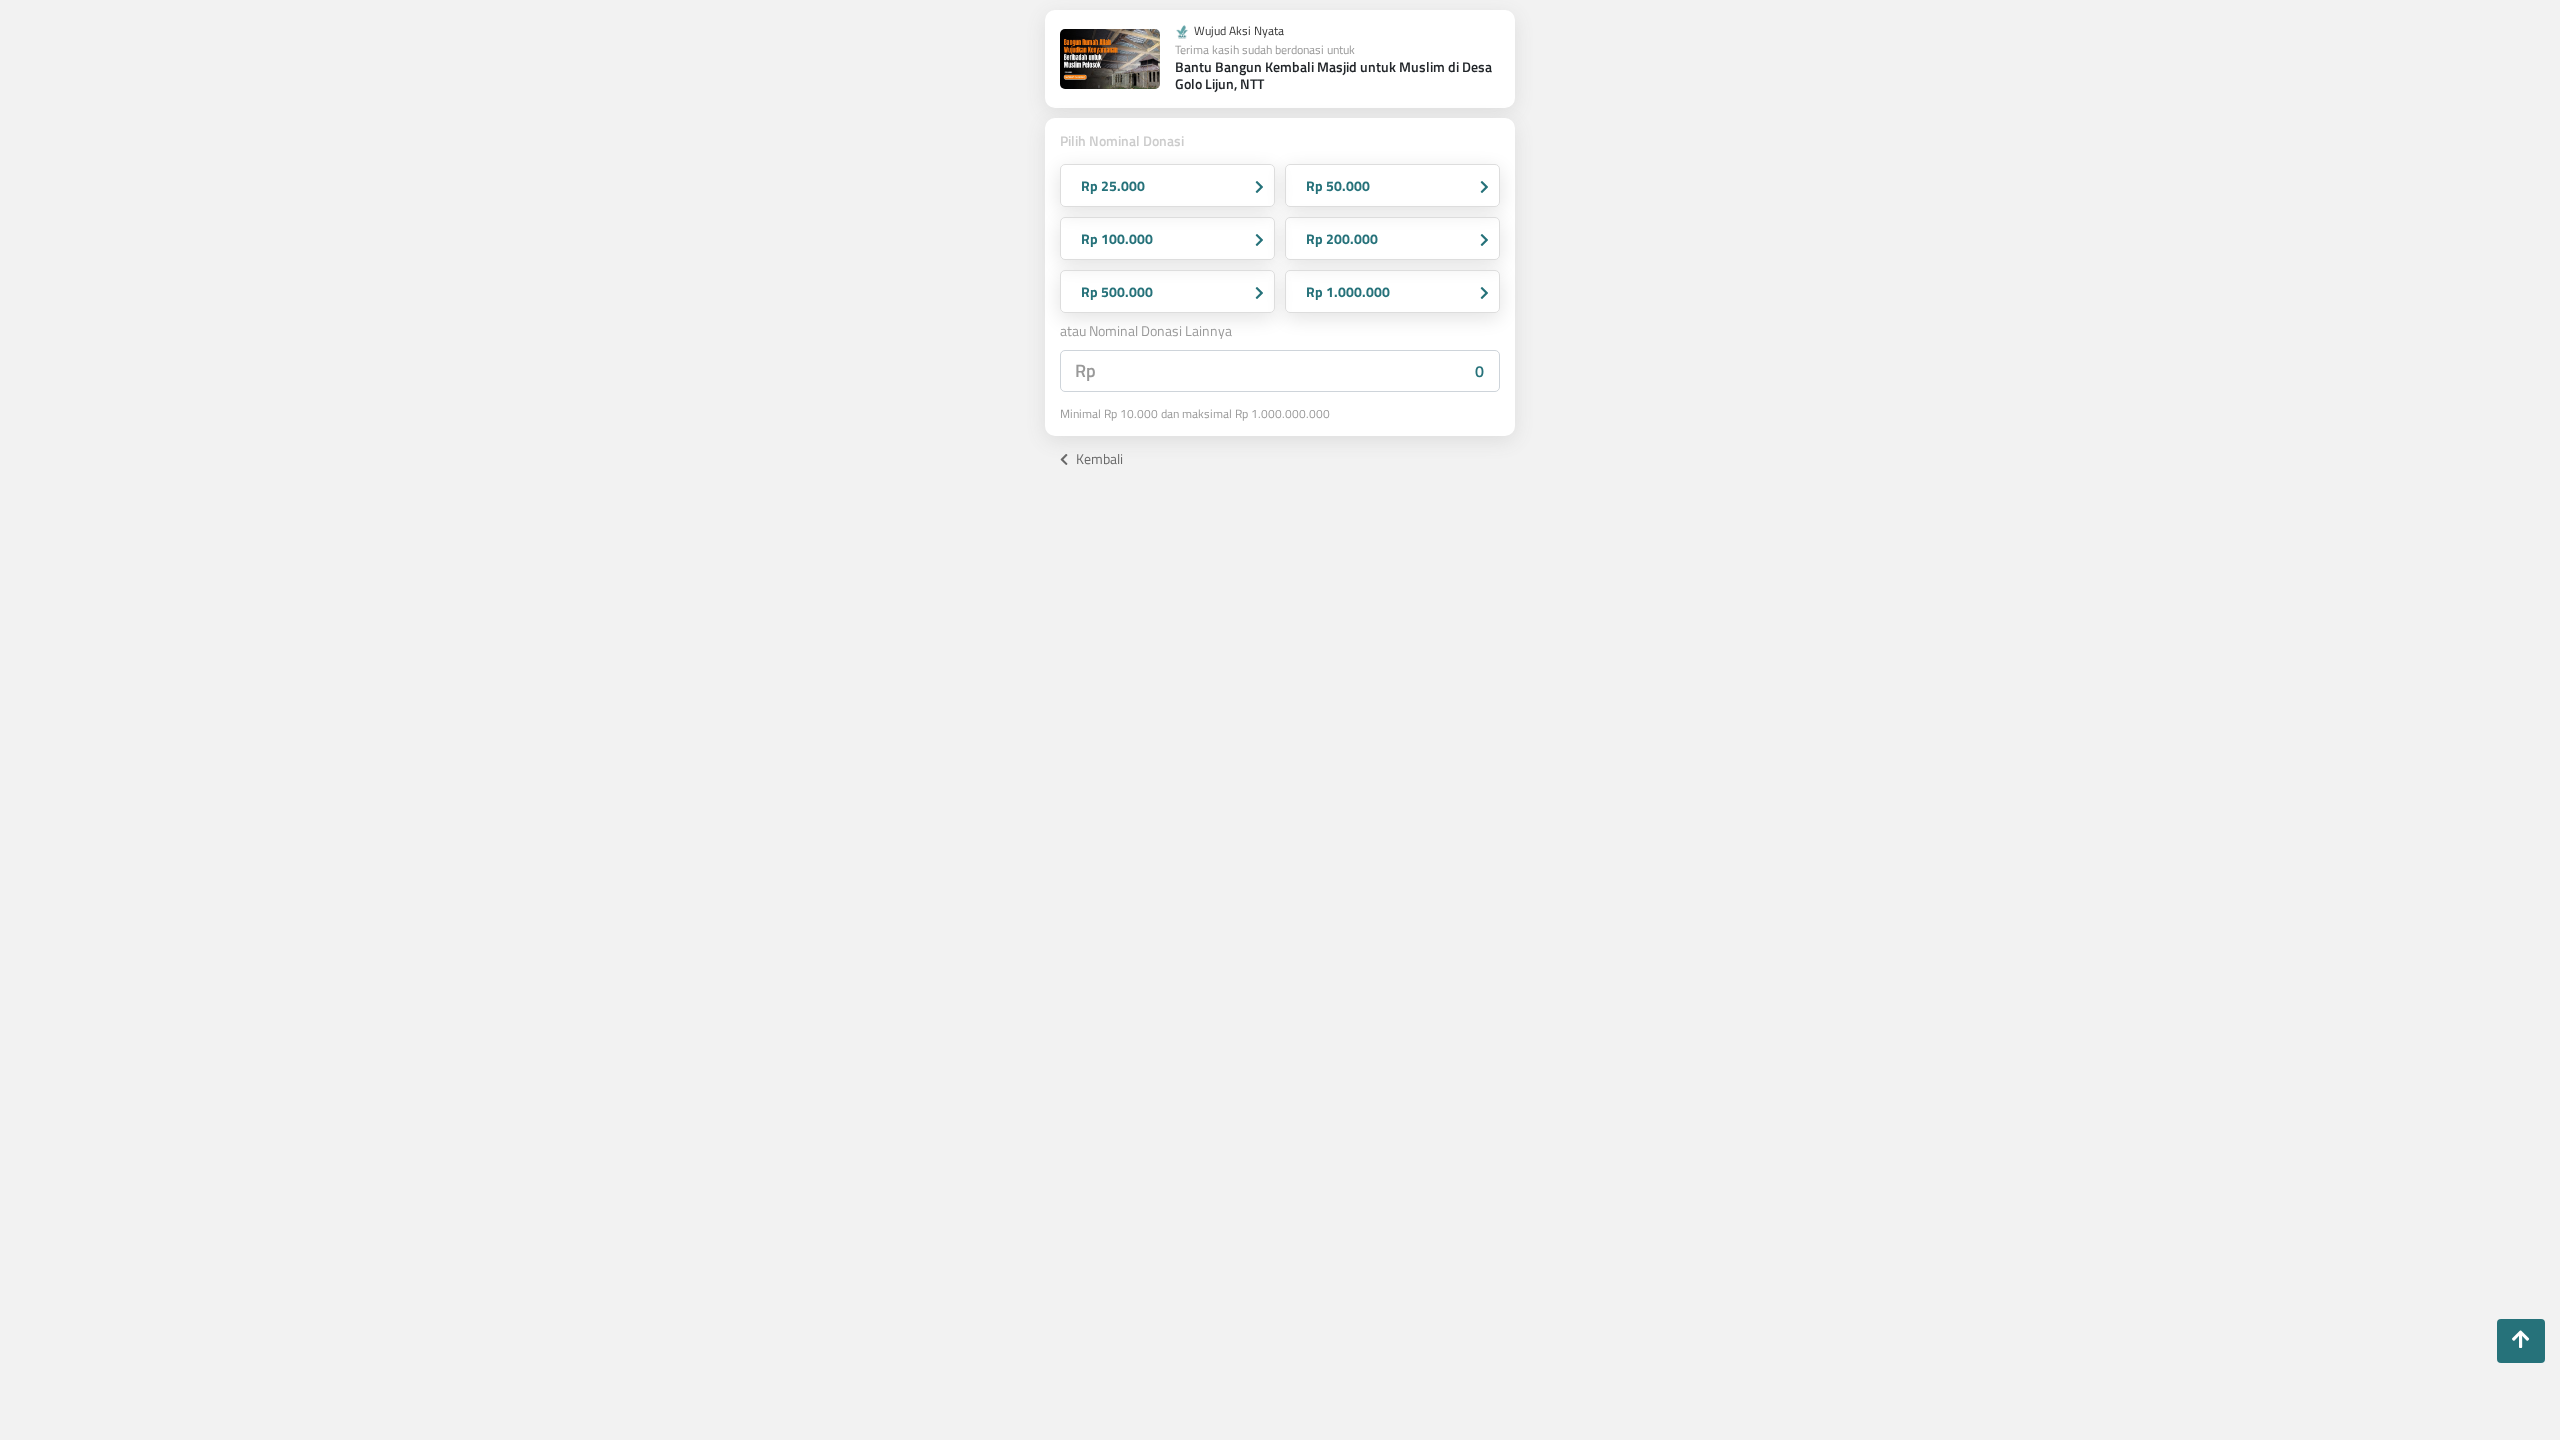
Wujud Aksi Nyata (1237, 32)
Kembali (1098, 458)
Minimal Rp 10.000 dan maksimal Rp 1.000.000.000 (1195, 414)
